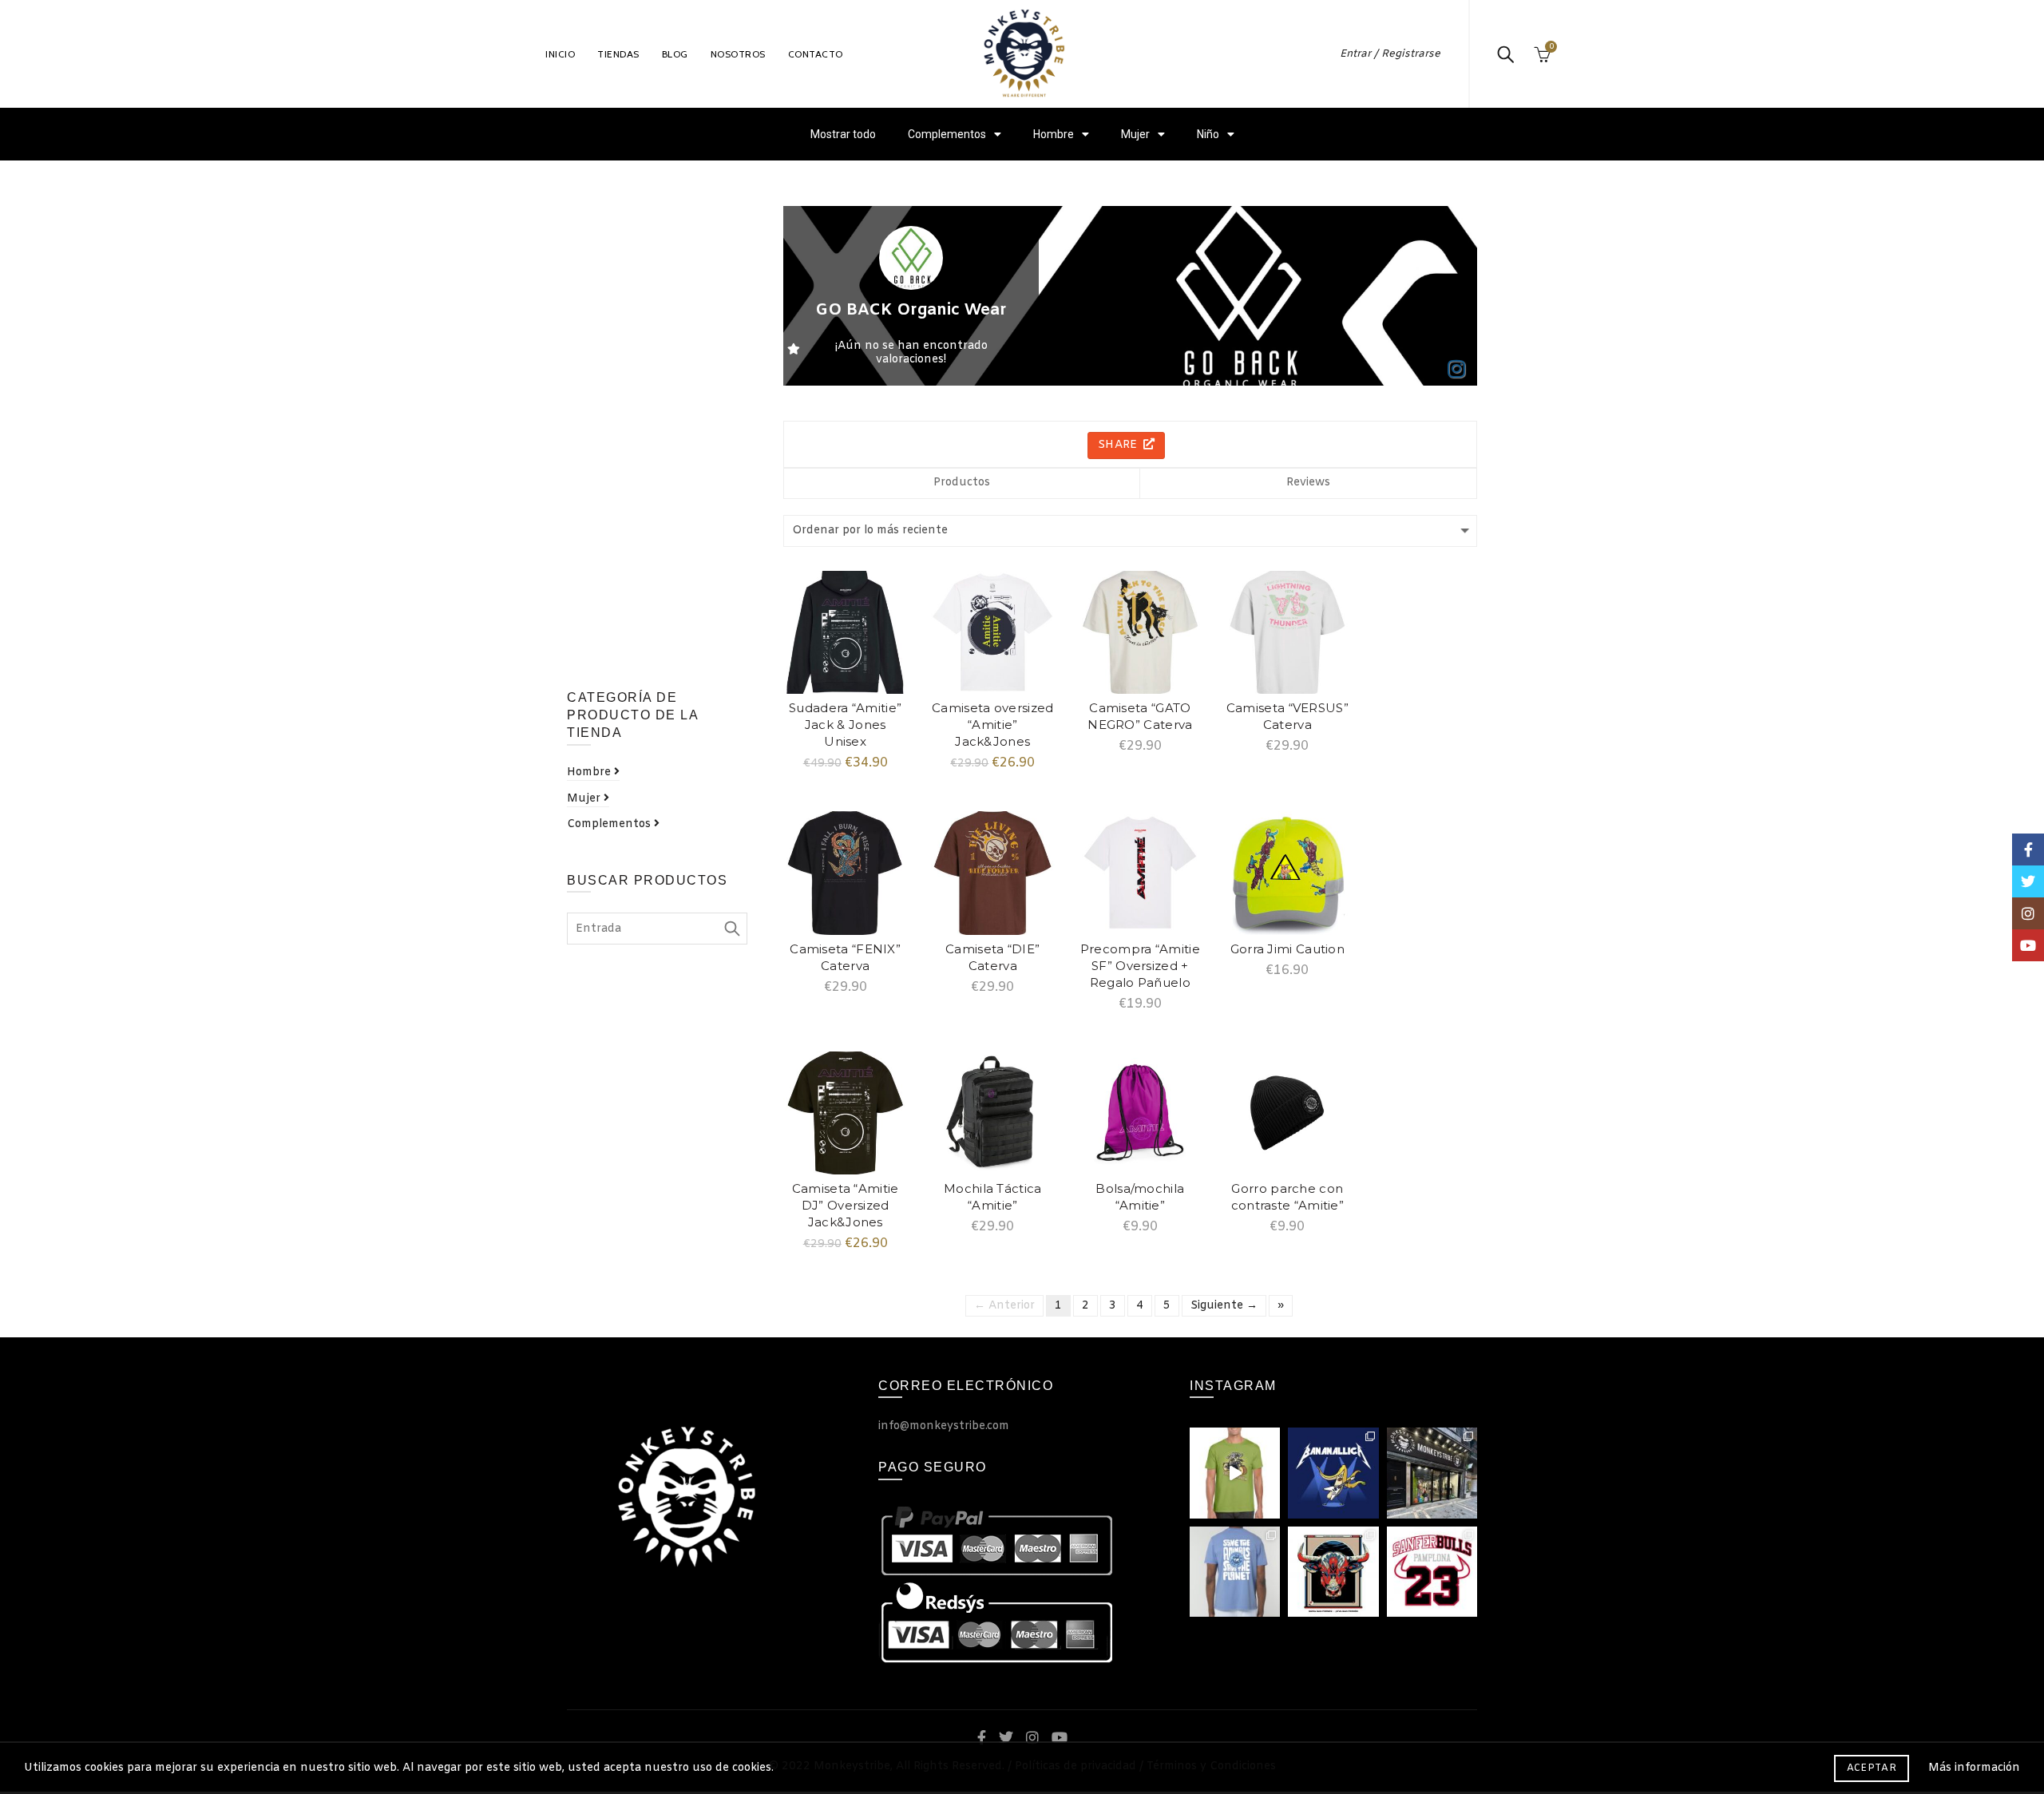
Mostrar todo (843, 134)
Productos (962, 483)
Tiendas (618, 54)
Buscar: (731, 929)
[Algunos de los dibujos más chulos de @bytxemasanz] (1333, 1473)
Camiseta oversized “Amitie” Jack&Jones (992, 725)
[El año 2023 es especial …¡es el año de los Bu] (1432, 1572)
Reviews (1308, 483)
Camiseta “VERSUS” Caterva (1287, 716)
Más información (1974, 1768)
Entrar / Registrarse (1390, 54)
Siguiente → (1224, 1306)
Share (1119, 445)
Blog (675, 54)
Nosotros (738, 54)
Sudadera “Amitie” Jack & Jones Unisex (845, 725)
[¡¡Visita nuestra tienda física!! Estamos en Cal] (1432, 1473)
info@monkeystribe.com (944, 1426)
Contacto (816, 54)
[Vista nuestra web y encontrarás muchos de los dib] (1235, 1473)
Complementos (947, 134)
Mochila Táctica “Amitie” (993, 1197)
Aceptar (1872, 1768)
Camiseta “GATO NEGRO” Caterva (1140, 716)
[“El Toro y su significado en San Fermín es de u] (1333, 1572)
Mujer (1135, 134)
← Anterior (1004, 1306)
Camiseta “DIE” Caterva (992, 957)
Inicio (560, 54)
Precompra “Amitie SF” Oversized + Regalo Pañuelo (1140, 966)
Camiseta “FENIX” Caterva (845, 957)
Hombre (1054, 134)
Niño (1208, 134)
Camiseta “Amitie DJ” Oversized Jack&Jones (846, 1205)
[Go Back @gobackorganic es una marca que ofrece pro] (1235, 1572)
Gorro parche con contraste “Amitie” (1287, 1197)
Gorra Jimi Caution (1287, 949)
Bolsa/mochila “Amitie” (1140, 1197)
